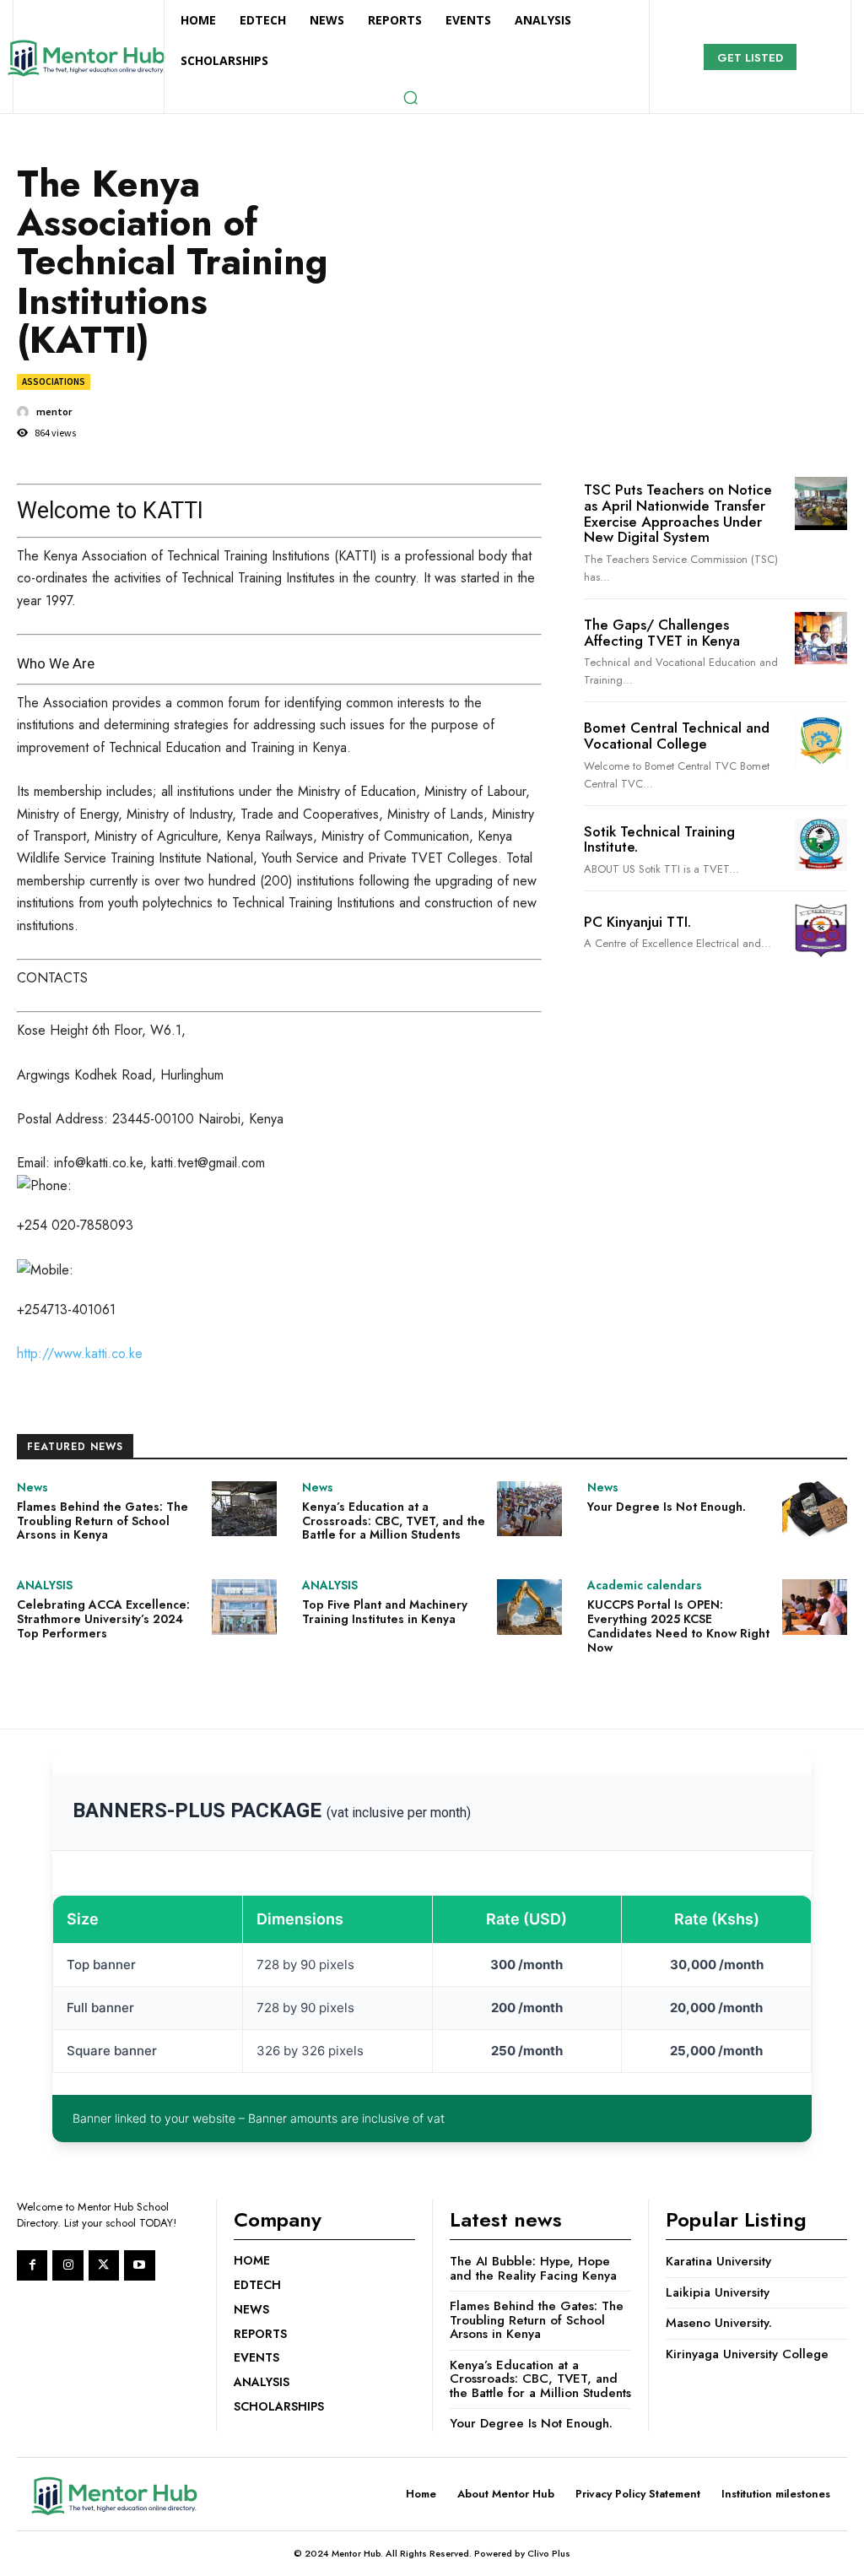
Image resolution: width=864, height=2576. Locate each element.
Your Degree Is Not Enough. (667, 1507)
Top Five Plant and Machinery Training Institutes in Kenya (385, 1612)
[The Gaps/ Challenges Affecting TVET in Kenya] (821, 638)
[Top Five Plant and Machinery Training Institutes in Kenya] (529, 1607)
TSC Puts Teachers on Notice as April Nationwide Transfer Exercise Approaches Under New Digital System (678, 513)
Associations (54, 382)
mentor (54, 412)
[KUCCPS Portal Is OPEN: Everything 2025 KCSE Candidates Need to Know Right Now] (815, 1607)
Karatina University (718, 2261)
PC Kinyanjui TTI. (637, 922)
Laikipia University (718, 2292)
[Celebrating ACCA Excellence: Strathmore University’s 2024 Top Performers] (244, 1607)
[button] (410, 97)
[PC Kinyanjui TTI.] (821, 930)
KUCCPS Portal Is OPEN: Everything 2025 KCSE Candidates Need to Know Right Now (678, 1626)
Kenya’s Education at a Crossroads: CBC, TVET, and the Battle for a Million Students (394, 1521)
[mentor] (25, 412)
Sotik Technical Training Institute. (659, 839)
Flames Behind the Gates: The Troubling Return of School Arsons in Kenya (103, 1521)
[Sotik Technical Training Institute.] (821, 845)
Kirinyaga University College (747, 2354)
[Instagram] (67, 2265)
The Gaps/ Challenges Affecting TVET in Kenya (662, 633)
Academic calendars (645, 1585)
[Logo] (86, 58)
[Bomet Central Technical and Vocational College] (821, 741)
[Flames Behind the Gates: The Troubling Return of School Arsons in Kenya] (244, 1509)
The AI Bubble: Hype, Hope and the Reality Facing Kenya (533, 2268)
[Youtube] (139, 2265)
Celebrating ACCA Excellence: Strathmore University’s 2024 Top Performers (103, 1619)
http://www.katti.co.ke (80, 1353)
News (32, 1487)
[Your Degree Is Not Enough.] (815, 1509)
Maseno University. (719, 2323)
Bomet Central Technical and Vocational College (677, 736)
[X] (104, 2265)
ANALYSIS (45, 1585)
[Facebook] (32, 2265)
